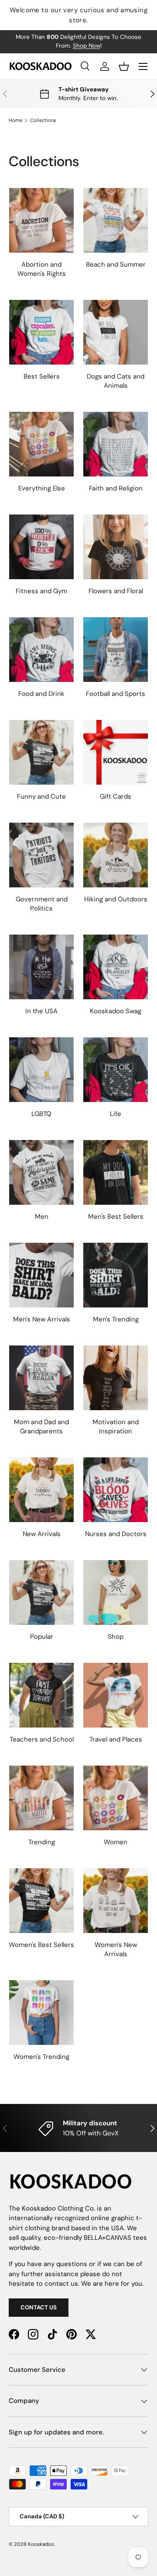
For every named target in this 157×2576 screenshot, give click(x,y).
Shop (116, 1637)
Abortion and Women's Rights (42, 269)
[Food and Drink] (41, 650)
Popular (42, 1637)
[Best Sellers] (41, 332)
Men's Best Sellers (116, 1217)
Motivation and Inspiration (116, 1427)
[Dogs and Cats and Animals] (116, 332)
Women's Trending (41, 2057)
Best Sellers (42, 376)
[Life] (116, 1070)
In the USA (41, 1011)
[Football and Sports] (116, 650)
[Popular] (41, 1592)
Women (116, 1842)
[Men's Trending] (116, 1275)
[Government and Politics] (41, 855)
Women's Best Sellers (41, 1945)
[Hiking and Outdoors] (116, 855)
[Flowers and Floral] (116, 547)
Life (116, 1114)
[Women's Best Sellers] (41, 1901)
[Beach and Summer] (116, 220)
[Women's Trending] (41, 2013)
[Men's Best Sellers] (116, 1172)
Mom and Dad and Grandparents (41, 1427)
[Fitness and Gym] (41, 547)
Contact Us (39, 2307)
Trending (42, 1842)
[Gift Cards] (116, 752)
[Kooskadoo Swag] (116, 967)
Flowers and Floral (116, 591)
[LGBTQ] (41, 1070)
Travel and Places (116, 1739)
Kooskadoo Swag (116, 1011)
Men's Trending (116, 1319)
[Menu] (143, 66)
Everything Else (42, 488)
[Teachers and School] (41, 1695)
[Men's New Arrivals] (41, 1275)
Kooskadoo (41, 2544)
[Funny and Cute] (41, 752)
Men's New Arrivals (42, 1319)
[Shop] (116, 1592)
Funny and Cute (41, 796)
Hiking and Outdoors (116, 899)
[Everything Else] (41, 444)
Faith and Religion (116, 488)
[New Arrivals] (41, 1490)
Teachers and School (42, 1739)
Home (15, 120)
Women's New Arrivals (116, 1949)
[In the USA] (41, 967)
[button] (124, 66)
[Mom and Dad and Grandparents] (41, 1378)
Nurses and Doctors (116, 1534)
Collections (43, 120)
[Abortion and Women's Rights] (41, 220)
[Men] (41, 1172)
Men (42, 1217)
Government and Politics (42, 904)
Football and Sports (116, 694)
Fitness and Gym (41, 591)
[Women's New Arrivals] (116, 1901)
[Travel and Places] (116, 1695)
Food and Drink (41, 694)
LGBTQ (41, 1114)
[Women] (116, 1798)
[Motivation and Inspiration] (116, 1378)
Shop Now (87, 46)
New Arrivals (42, 1534)
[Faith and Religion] (116, 444)
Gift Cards (116, 796)
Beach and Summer (116, 264)
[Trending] (41, 1798)
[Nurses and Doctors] (116, 1490)
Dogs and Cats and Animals (116, 381)
